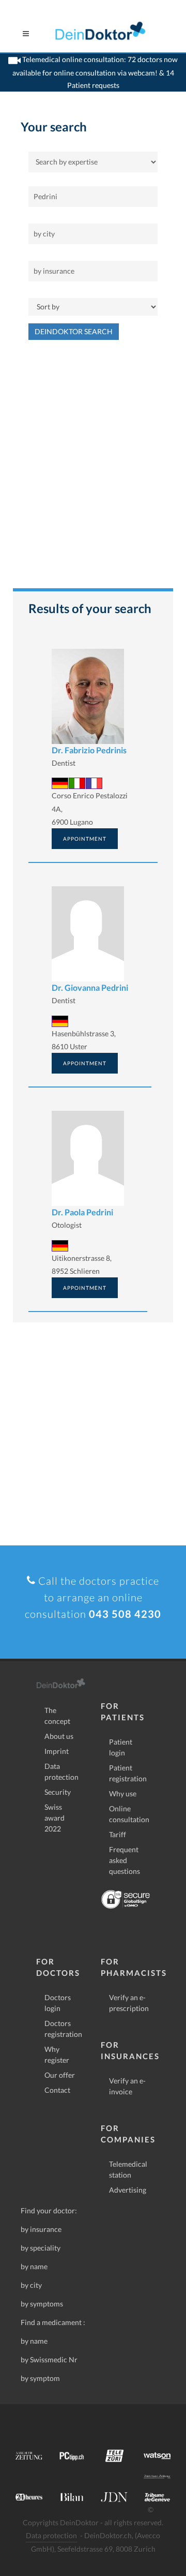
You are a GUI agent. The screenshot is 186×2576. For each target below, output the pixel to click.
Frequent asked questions (125, 1860)
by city (31, 2285)
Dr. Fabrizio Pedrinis (89, 750)
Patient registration (128, 1773)
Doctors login (58, 2003)
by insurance (41, 2229)
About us (59, 1736)
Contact (57, 2090)
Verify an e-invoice (127, 2086)
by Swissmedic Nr (49, 2359)
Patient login (121, 1747)
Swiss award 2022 (55, 1818)
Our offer (60, 2075)
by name (34, 2266)
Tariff (118, 1834)
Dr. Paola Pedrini (82, 1212)
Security (58, 1792)
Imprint (57, 1751)
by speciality (41, 2248)
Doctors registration (63, 2029)
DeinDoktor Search (74, 331)
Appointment (85, 839)
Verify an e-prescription (129, 2003)
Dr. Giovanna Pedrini (90, 987)
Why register (57, 2054)
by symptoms (42, 2304)
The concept (57, 1716)
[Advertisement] (93, 469)
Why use (123, 1793)
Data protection (61, 1771)
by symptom (40, 2378)
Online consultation (129, 1814)
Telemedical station (128, 2169)
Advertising (128, 2190)
